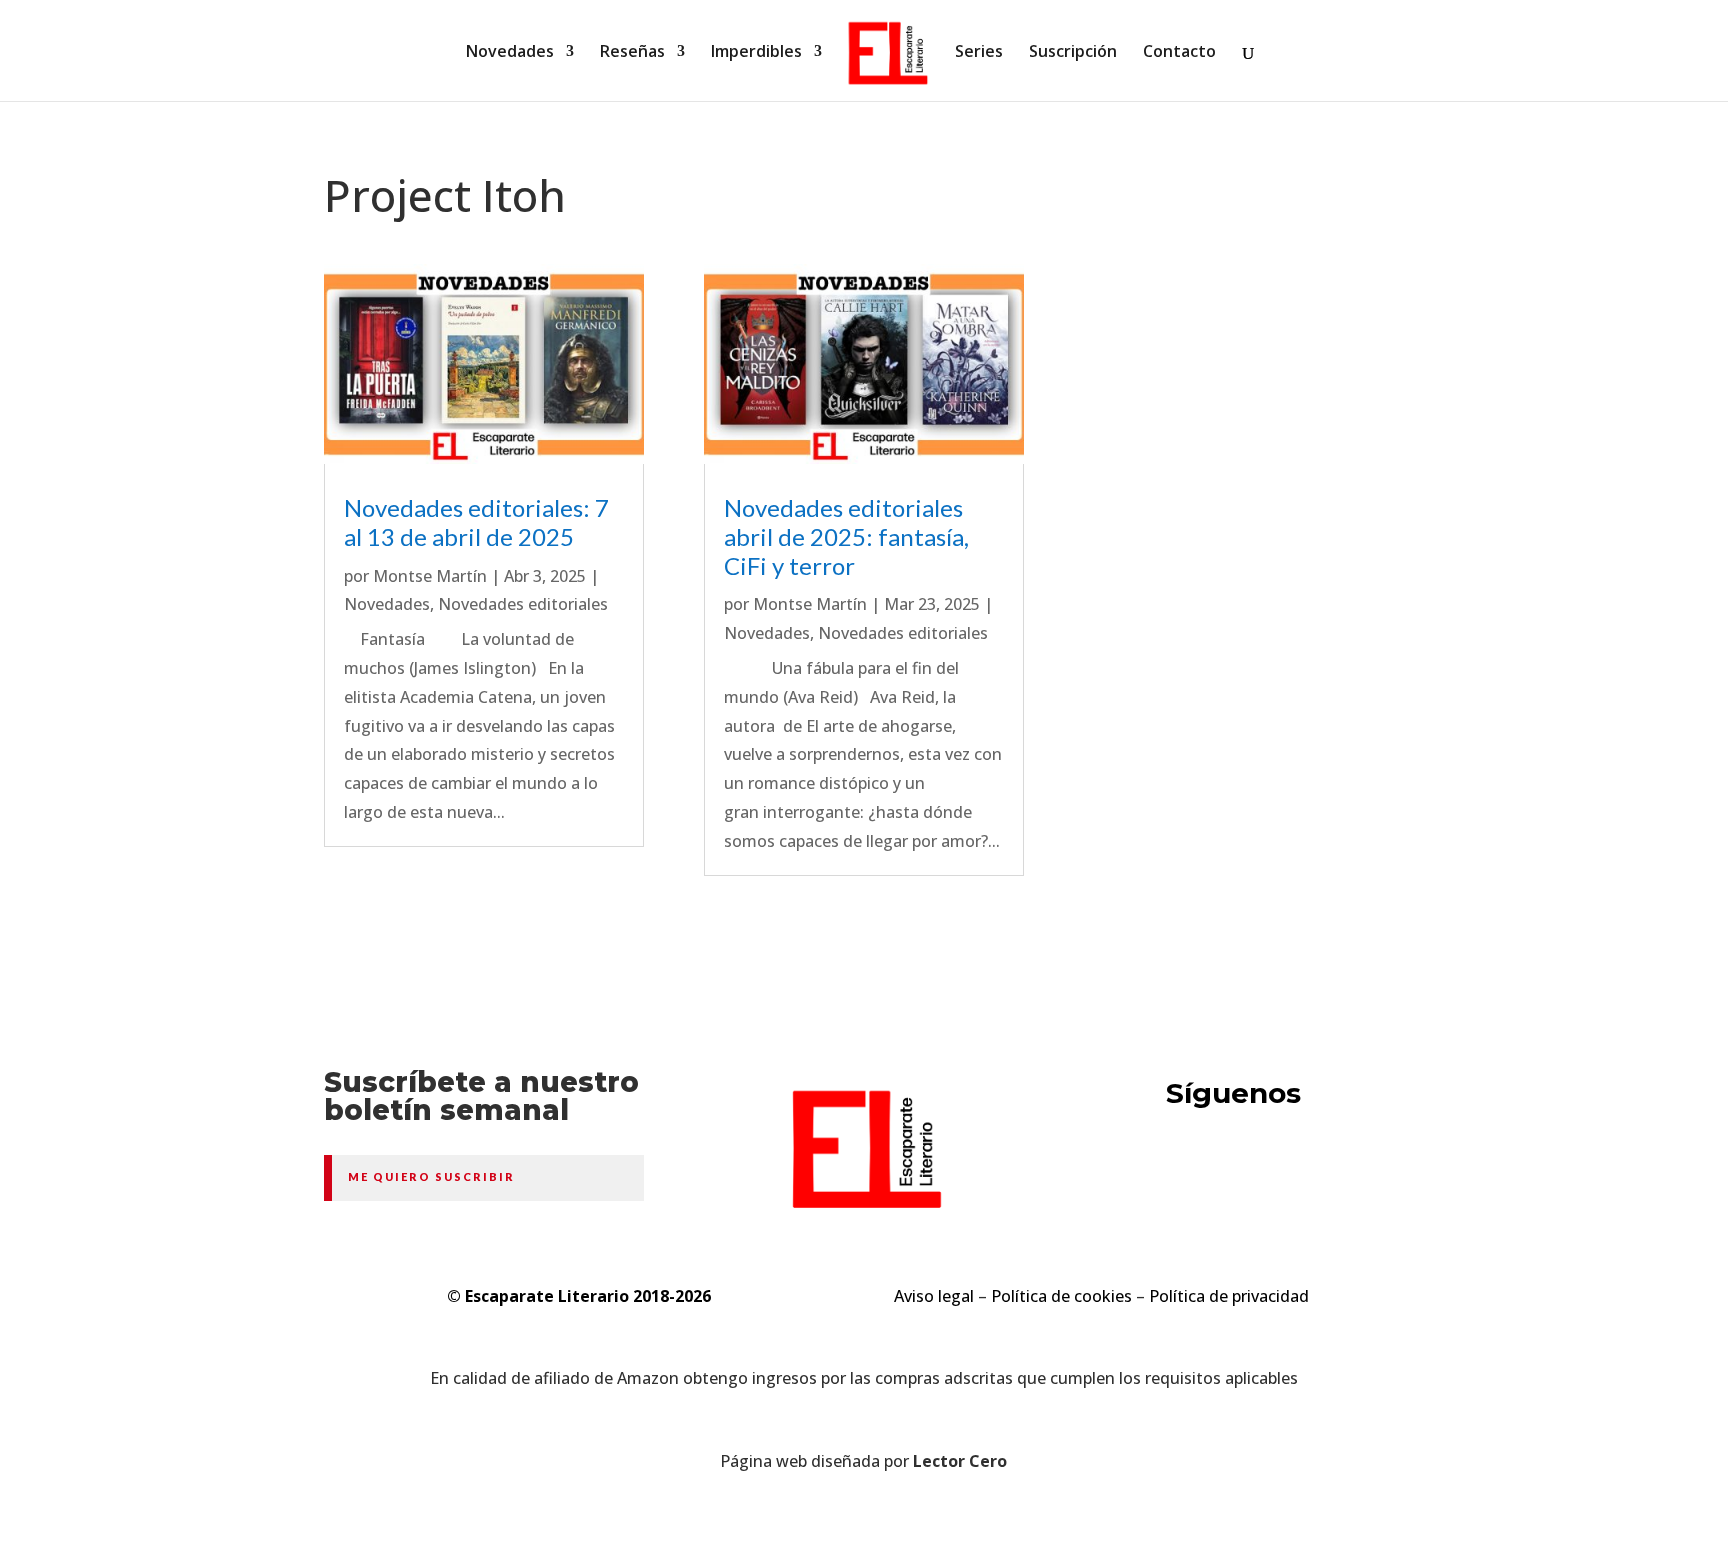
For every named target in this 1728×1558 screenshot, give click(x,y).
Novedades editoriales (523, 604)
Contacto (1179, 53)
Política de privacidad (1229, 1296)
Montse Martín (430, 576)
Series (979, 53)
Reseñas (632, 53)
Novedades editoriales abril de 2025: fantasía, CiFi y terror (846, 536)
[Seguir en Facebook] (1244, 1172)
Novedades (510, 53)
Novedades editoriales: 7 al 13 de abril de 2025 (476, 522)
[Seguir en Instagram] (1320, 1172)
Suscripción (1073, 53)
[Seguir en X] (1168, 1172)
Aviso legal (934, 1296)
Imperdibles (756, 53)
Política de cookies (1061, 1296)
